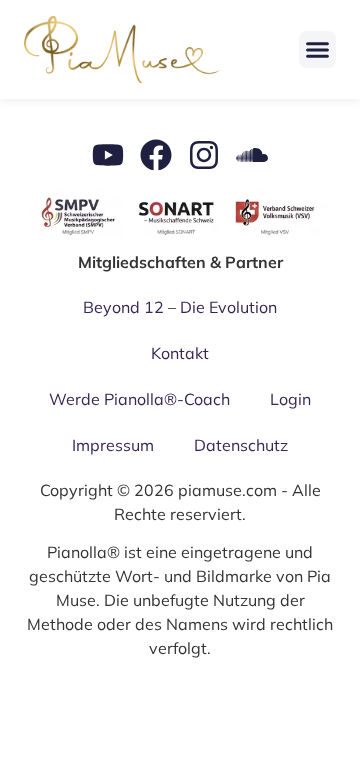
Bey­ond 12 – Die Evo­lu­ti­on (180, 307)
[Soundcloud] (252, 155)
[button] (318, 50)
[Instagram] (204, 155)
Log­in (290, 399)
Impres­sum (113, 445)
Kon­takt (180, 353)
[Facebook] (156, 155)
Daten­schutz (241, 445)
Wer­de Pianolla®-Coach (139, 399)
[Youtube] (108, 155)
